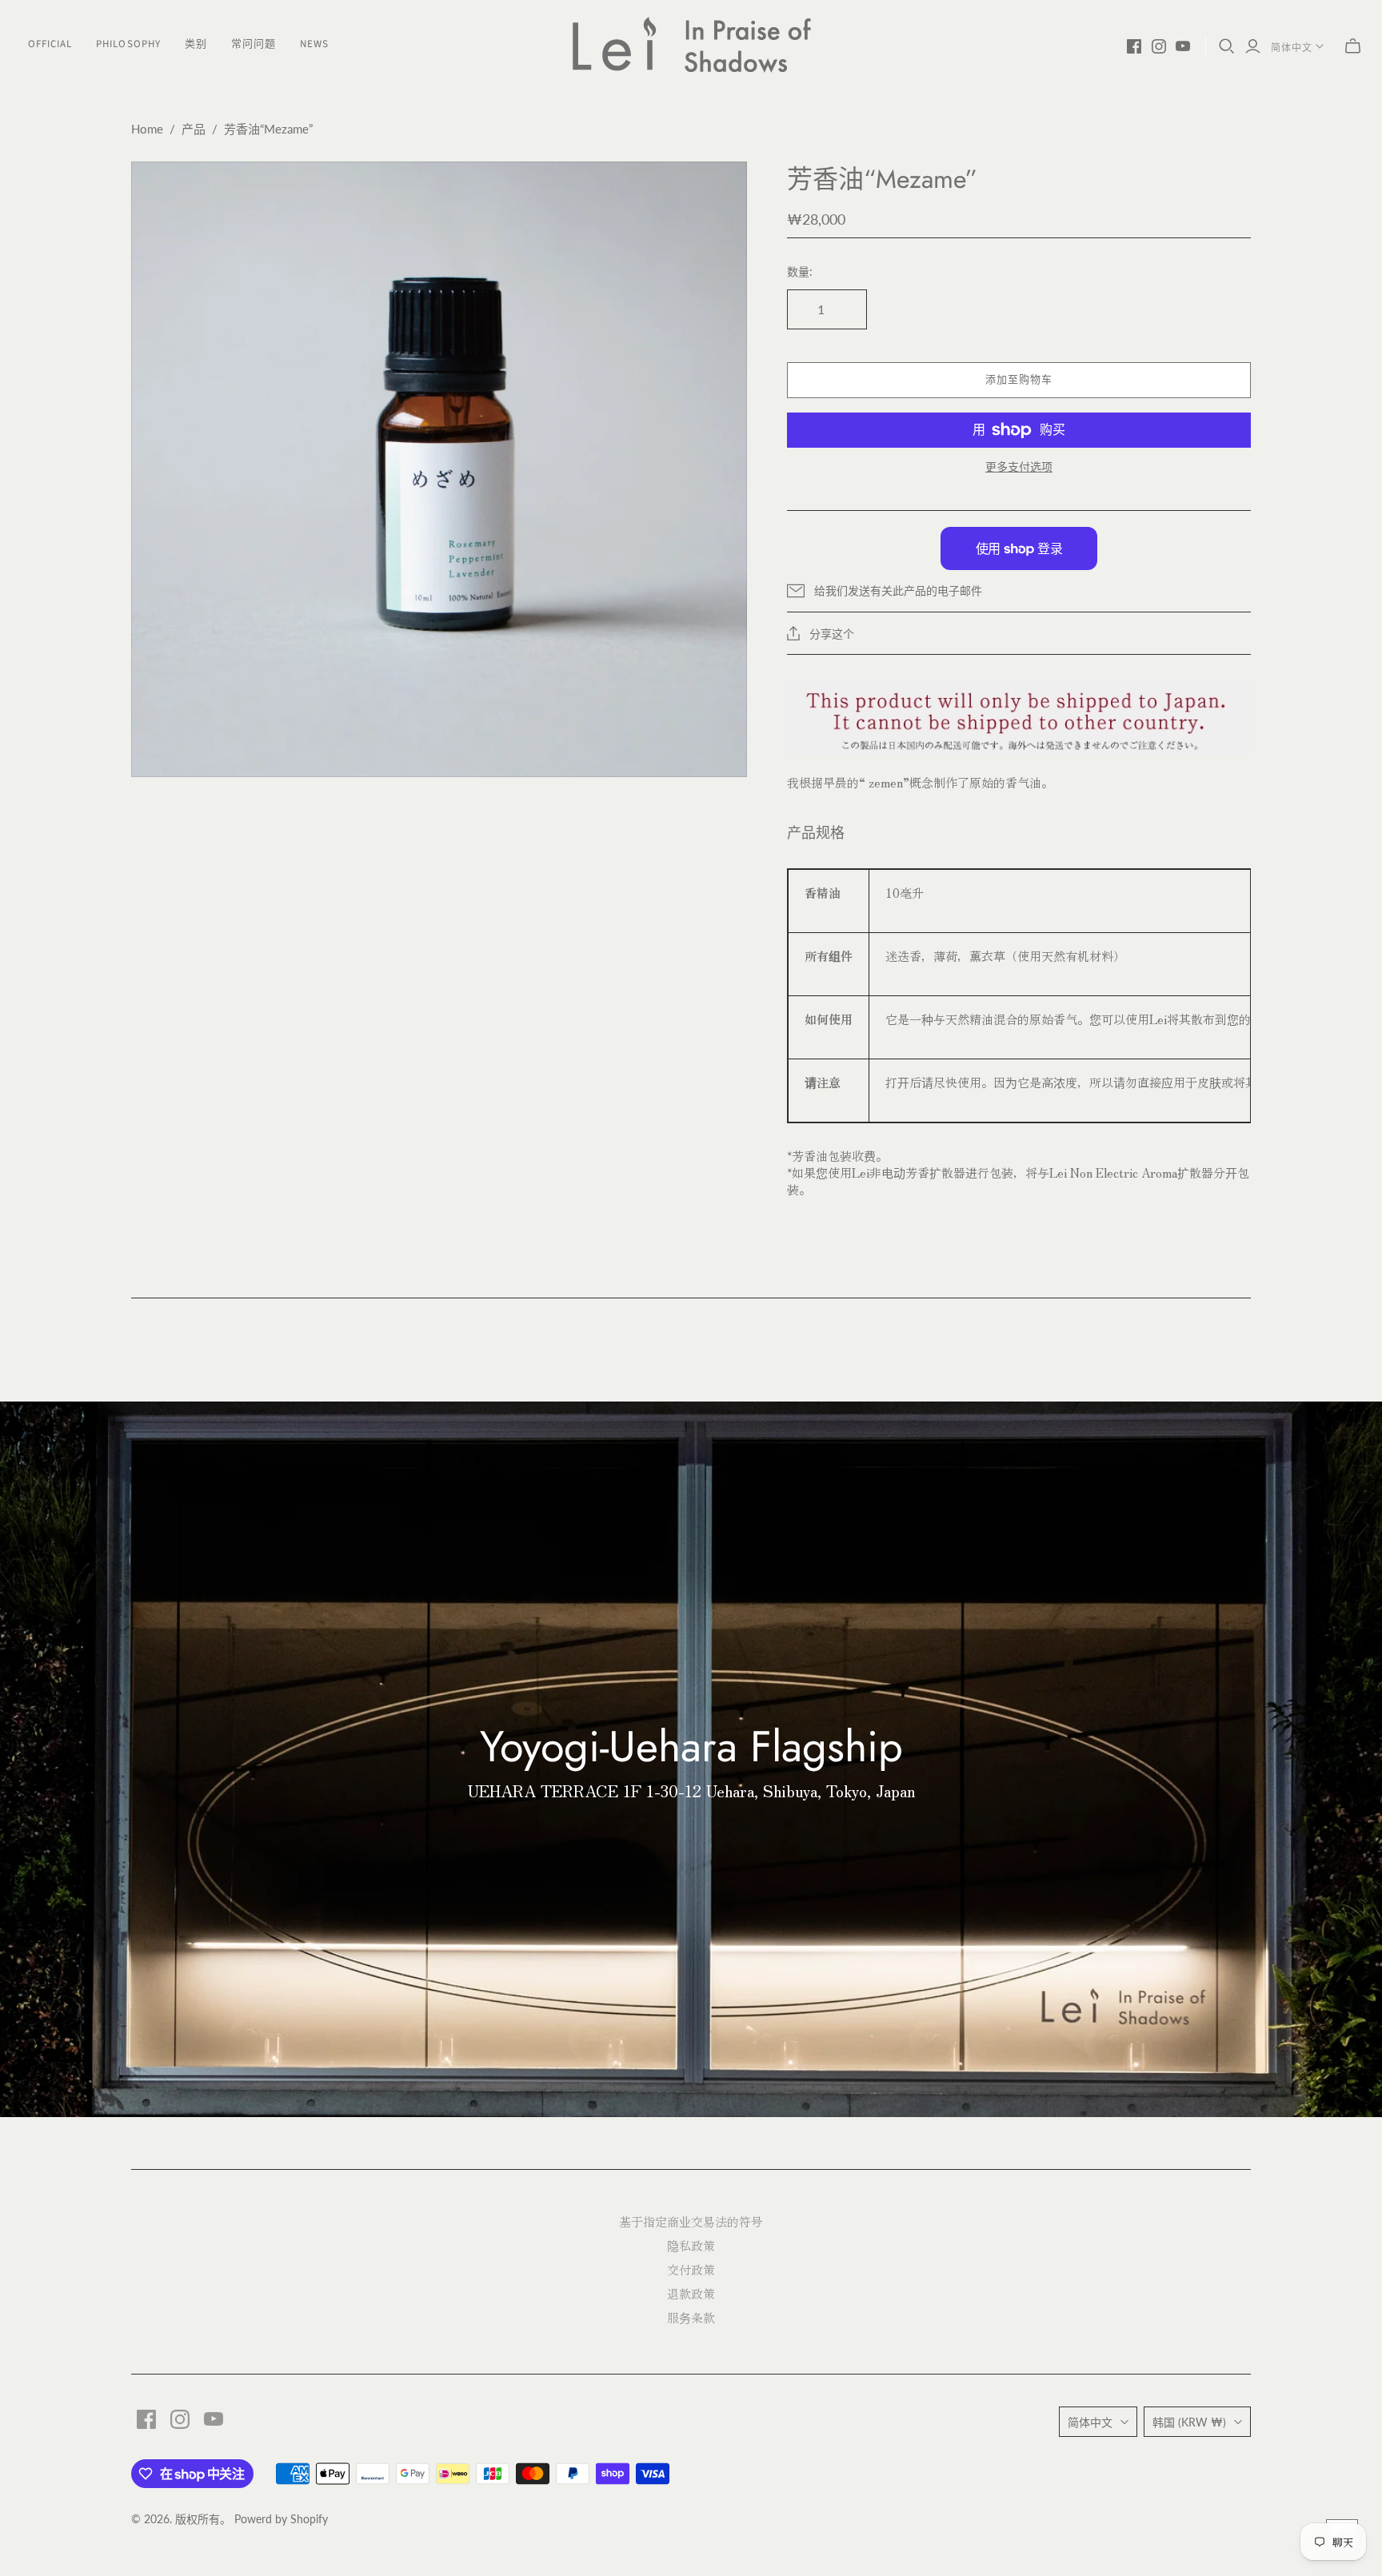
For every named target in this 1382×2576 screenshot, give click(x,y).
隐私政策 (691, 2245)
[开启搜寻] (1227, 46)
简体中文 (1292, 48)
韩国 (1189, 2422)
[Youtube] (1183, 46)
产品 (194, 129)
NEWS (314, 44)
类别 (196, 44)
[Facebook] (1134, 46)
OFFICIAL (50, 44)
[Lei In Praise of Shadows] (691, 44)
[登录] (1253, 47)
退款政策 (691, 2293)
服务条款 (691, 2317)
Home (147, 129)
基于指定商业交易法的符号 (691, 2221)
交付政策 (691, 2269)
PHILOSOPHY (128, 44)
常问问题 (254, 44)
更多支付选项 (1019, 467)
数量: (800, 271)
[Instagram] (1159, 46)
